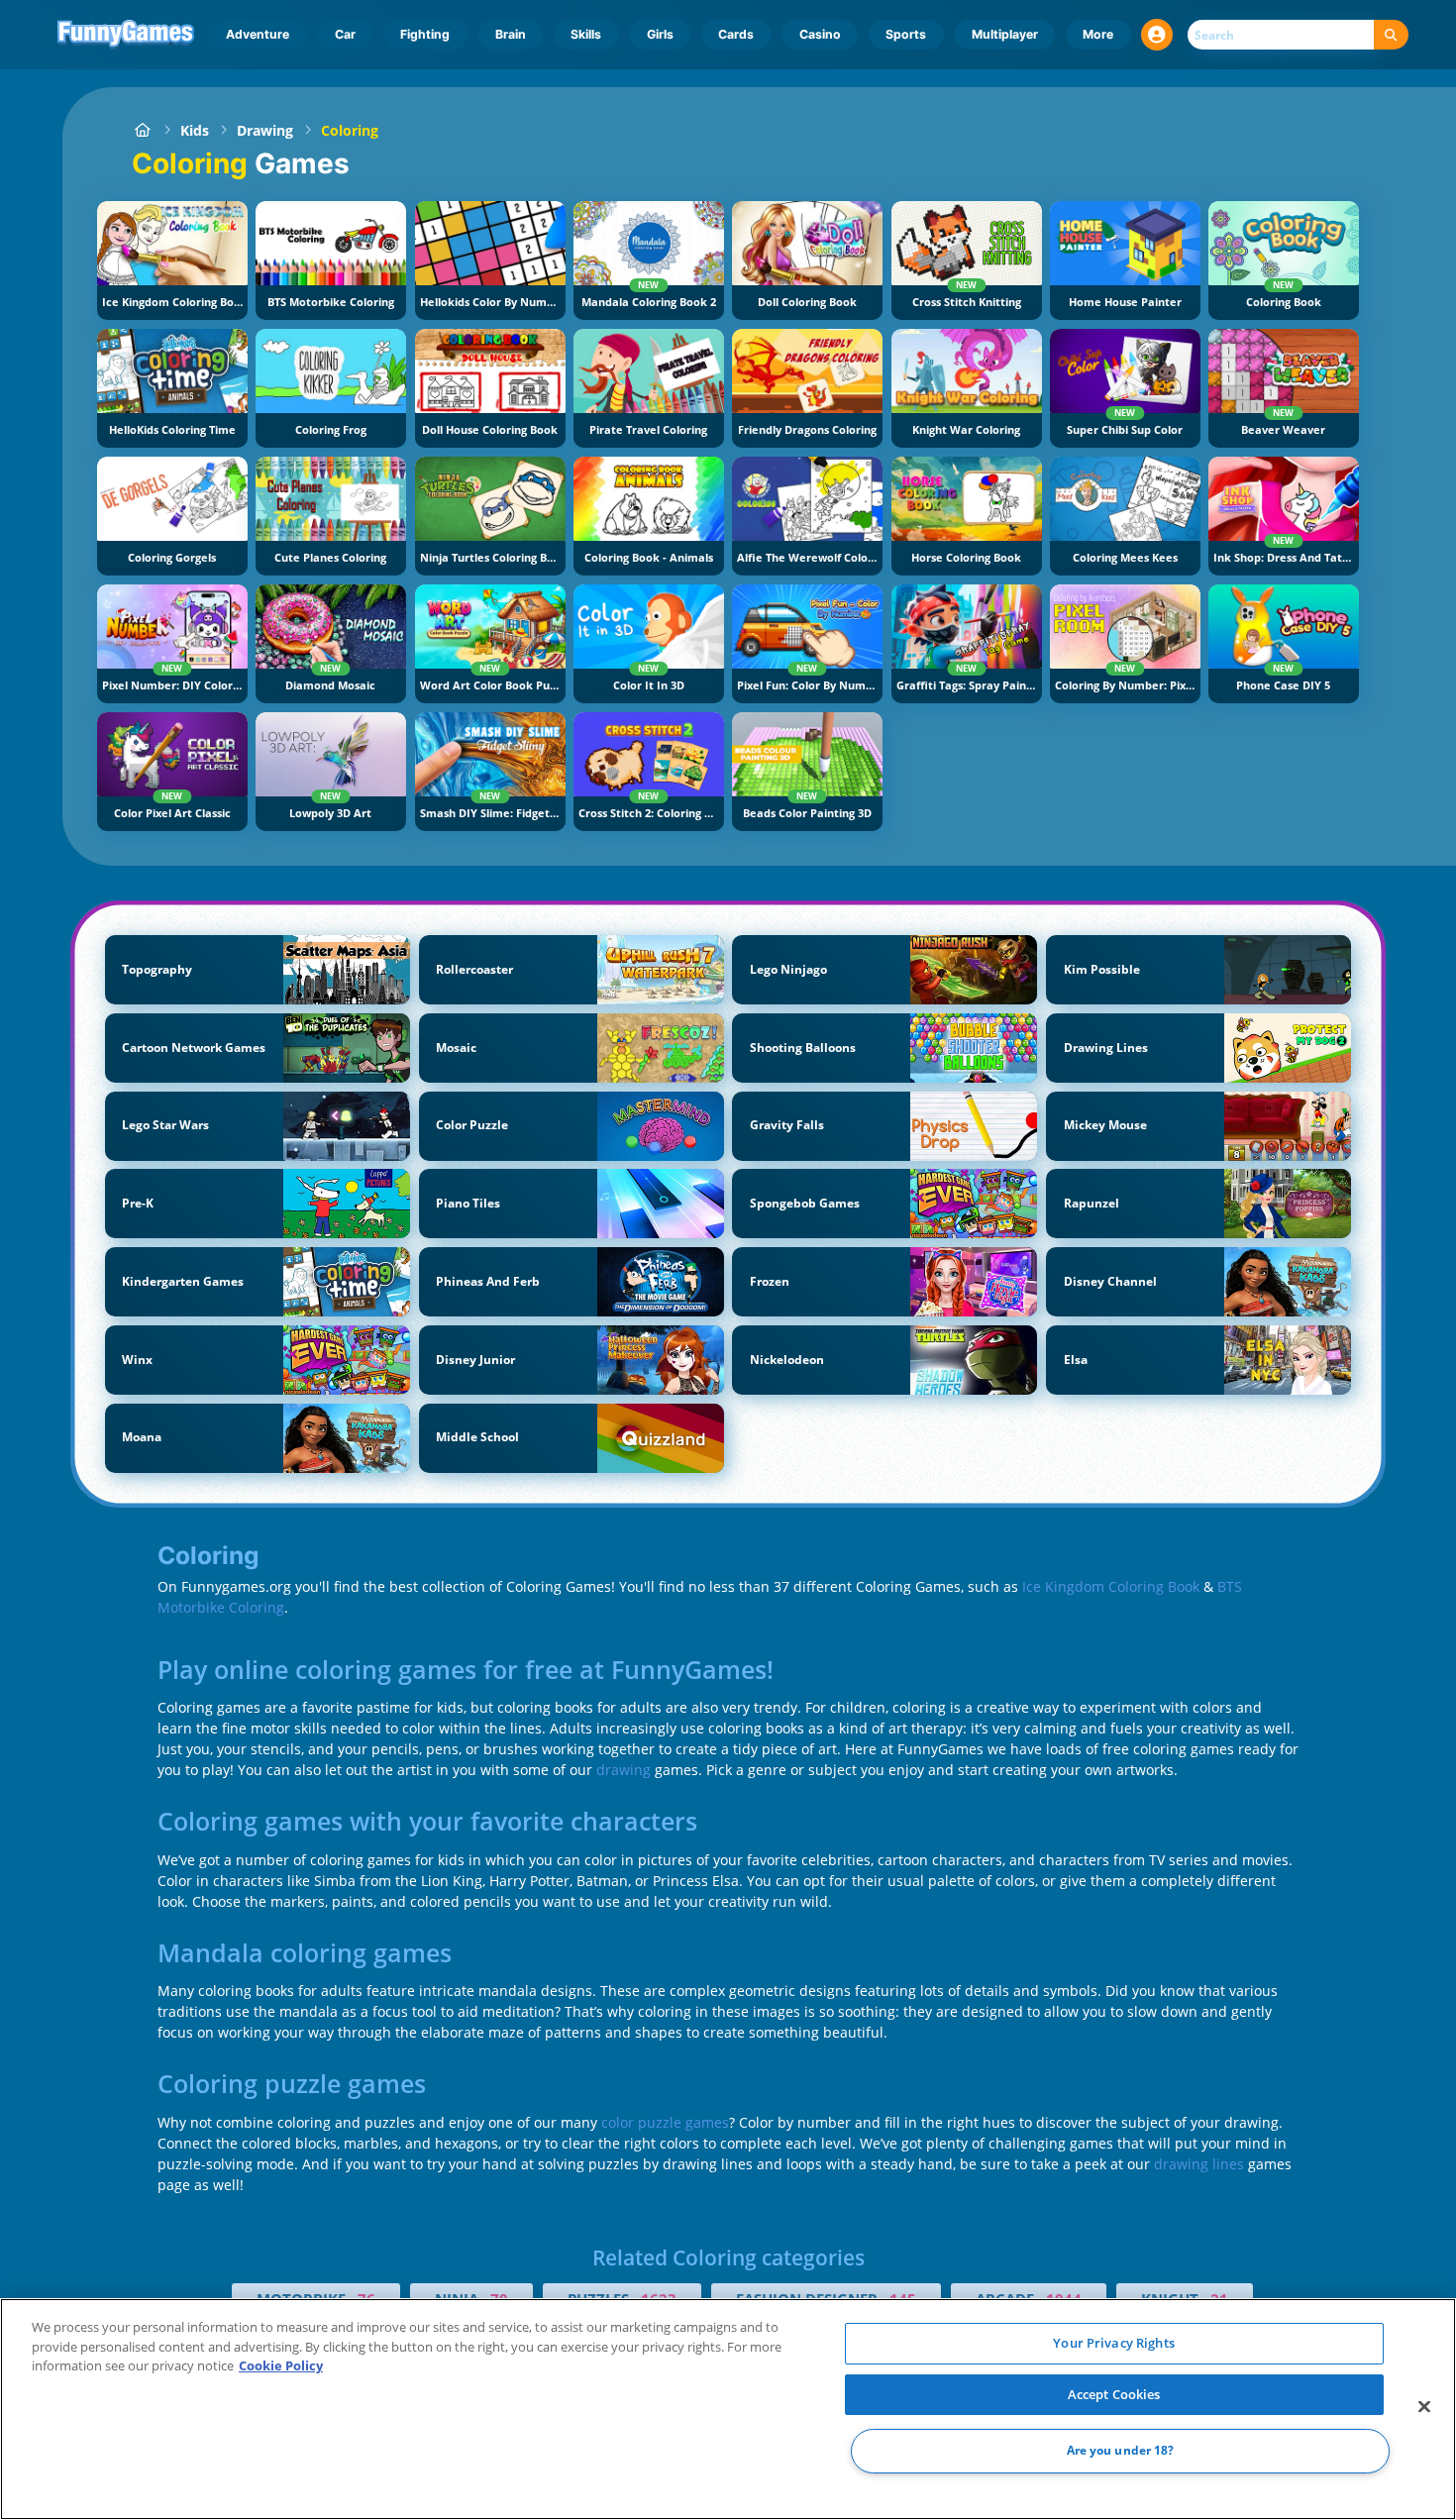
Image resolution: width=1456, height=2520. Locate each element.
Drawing (265, 130)
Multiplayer (1005, 34)
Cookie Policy (281, 2365)
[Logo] (126, 35)
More (1098, 34)
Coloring (350, 130)
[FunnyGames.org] (142, 130)
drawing (624, 1770)
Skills (586, 34)
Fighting (425, 34)
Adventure (258, 34)
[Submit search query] (1391, 35)
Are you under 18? (1121, 2451)
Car (345, 34)
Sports (906, 34)
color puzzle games (665, 2122)
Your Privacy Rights (1113, 2343)
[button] (1157, 35)
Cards (736, 34)
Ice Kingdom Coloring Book (1111, 1586)
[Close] (1424, 2407)
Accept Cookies (1114, 2394)
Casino (820, 34)
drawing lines (1199, 2164)
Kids (195, 130)
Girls (660, 34)
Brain (511, 34)
